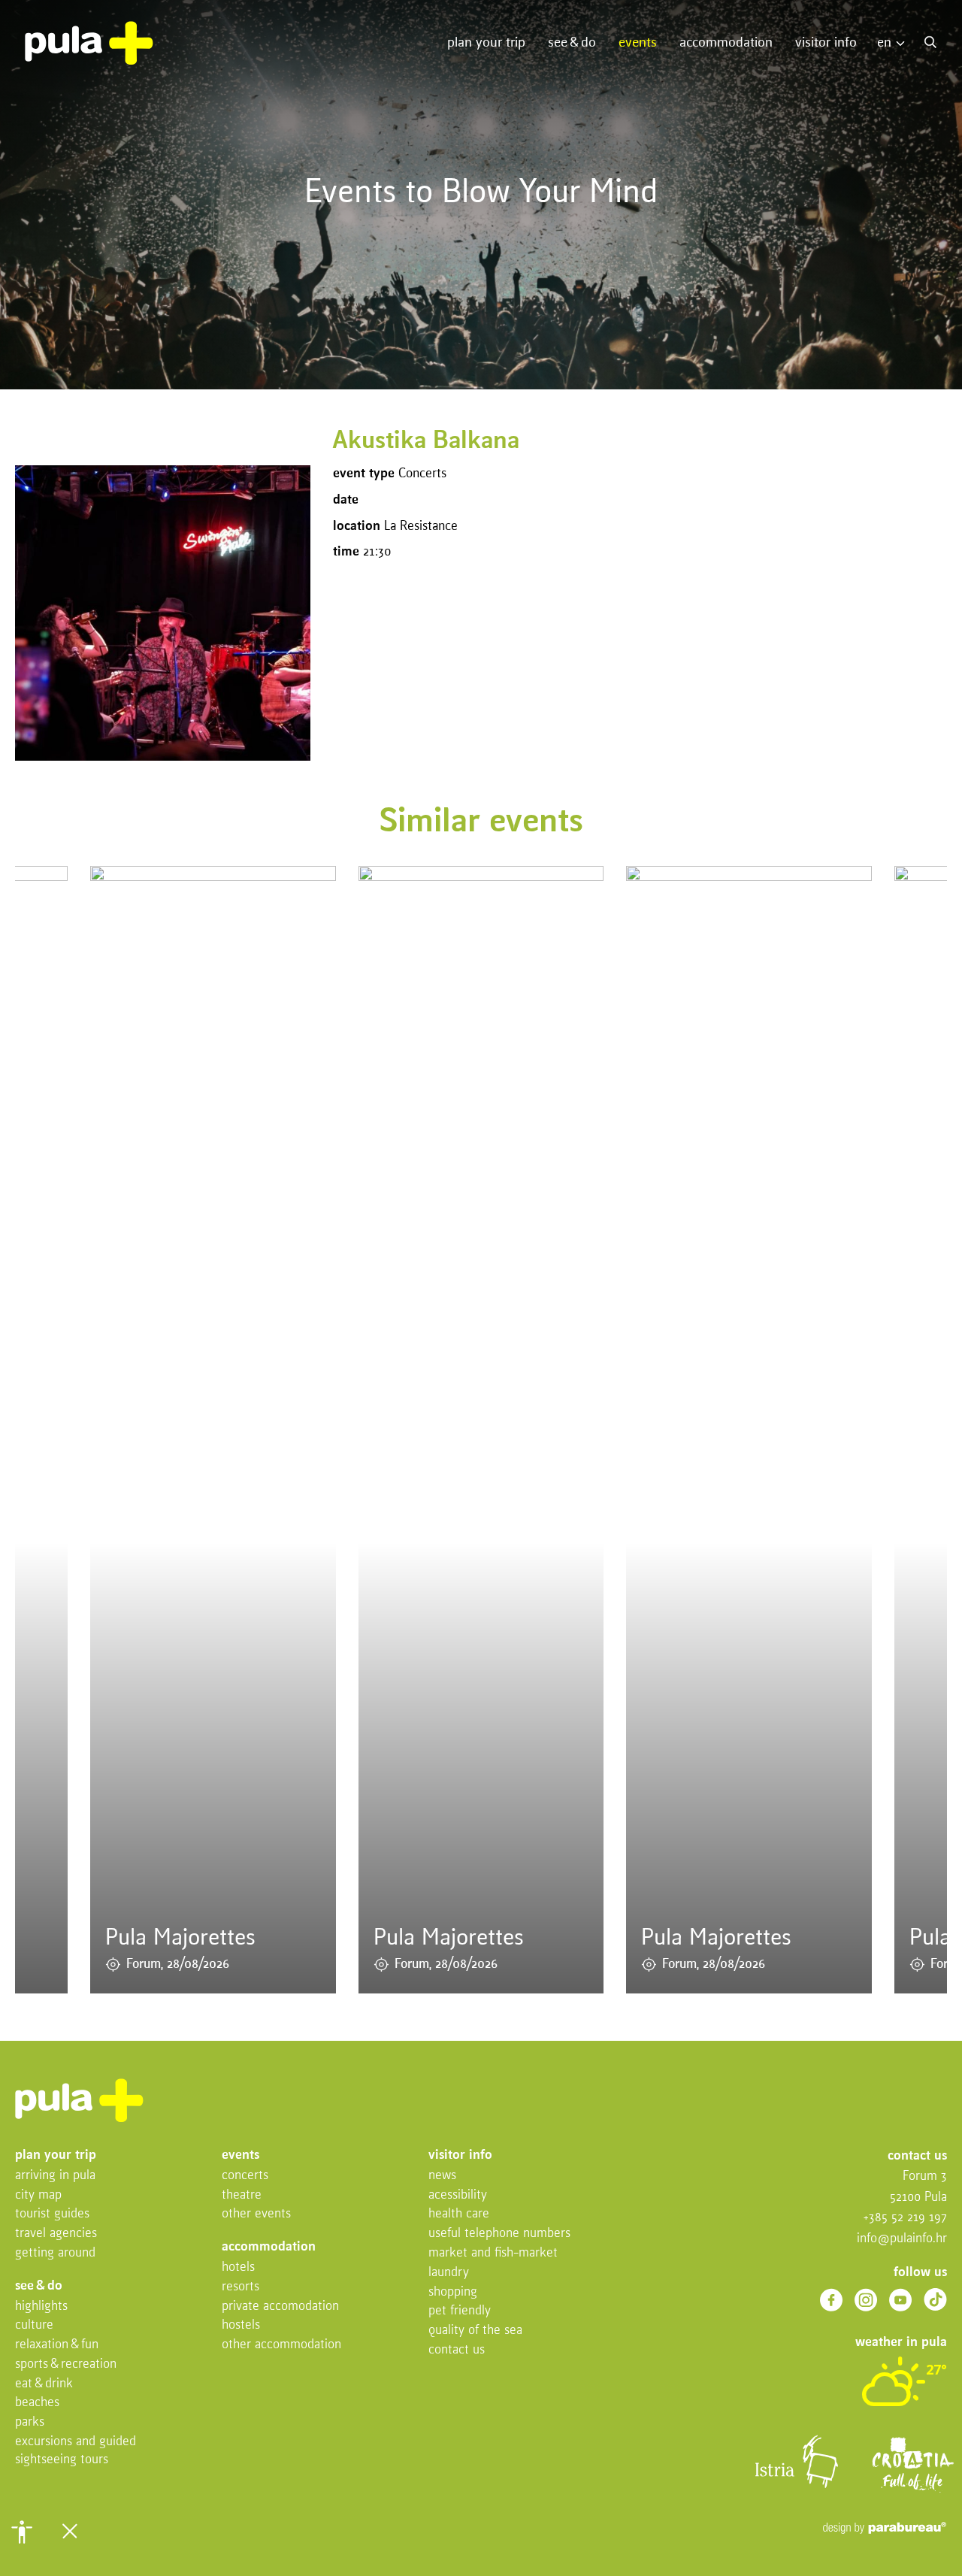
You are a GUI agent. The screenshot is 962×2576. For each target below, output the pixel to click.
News (442, 2176)
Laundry (449, 2273)
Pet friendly (460, 2311)
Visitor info (826, 43)
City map (38, 2195)
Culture (34, 2325)
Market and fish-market (493, 2253)
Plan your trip (486, 43)
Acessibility (458, 2195)
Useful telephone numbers (499, 2234)
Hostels (241, 2325)
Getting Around (55, 2253)
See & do (572, 43)
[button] (22, 2532)
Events (638, 43)
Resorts (240, 2287)
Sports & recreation (66, 2364)
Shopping (453, 2292)
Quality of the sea (475, 2331)
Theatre (242, 2195)
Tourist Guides (52, 2214)
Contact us (457, 2350)
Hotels (238, 2267)
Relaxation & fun (57, 2345)
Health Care (459, 2214)
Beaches (37, 2403)
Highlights (41, 2307)
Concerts (245, 2176)
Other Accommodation (281, 2345)
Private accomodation (280, 2307)
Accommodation (726, 43)
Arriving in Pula (55, 2176)
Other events (256, 2214)
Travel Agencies (56, 2234)
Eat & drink (44, 2384)
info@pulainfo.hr (902, 2239)
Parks (30, 2422)
